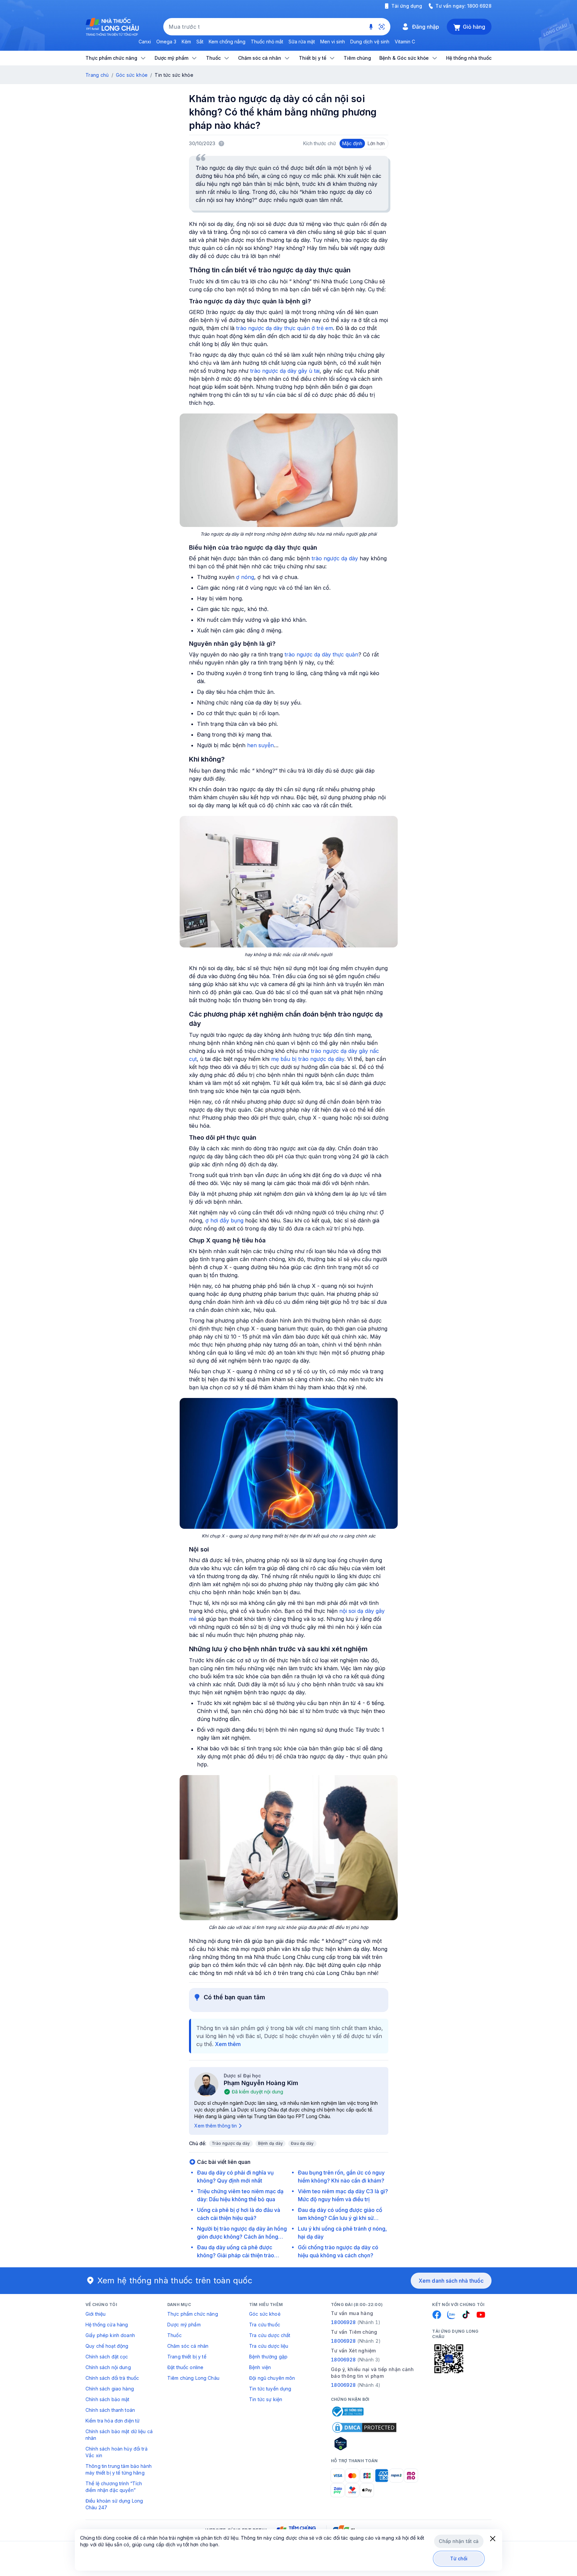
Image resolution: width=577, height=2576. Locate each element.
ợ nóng (245, 577)
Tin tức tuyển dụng (270, 2389)
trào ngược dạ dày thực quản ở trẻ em (284, 328)
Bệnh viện (260, 2367)
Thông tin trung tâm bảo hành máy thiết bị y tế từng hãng (119, 2469)
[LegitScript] (364, 2444)
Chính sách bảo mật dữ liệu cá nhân (119, 2435)
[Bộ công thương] (347, 2411)
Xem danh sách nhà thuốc (451, 2281)
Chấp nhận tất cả (459, 2541)
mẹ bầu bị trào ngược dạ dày (308, 1059)
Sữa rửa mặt (302, 42)
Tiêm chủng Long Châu (193, 2378)
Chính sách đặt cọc (107, 2357)
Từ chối (459, 2558)
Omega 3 (166, 42)
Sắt (200, 42)
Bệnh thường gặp (268, 2357)
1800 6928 (479, 6)
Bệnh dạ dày (271, 2143)
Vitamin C (405, 42)
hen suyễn (260, 745)
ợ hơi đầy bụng (224, 1220)
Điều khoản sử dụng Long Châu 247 (114, 2504)
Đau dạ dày (302, 2143)
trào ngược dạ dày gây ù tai (285, 371)
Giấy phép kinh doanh (110, 2335)
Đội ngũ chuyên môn (272, 2378)
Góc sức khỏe (132, 75)
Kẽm (186, 42)
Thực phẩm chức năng (193, 2314)
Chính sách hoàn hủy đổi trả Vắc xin (117, 2452)
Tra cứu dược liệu (269, 2346)
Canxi (145, 42)
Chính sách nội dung (108, 2367)
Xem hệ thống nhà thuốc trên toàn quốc (175, 2280)
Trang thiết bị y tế (187, 2357)
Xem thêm (228, 2044)
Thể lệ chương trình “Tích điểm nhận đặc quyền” (114, 2487)
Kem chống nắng (227, 42)
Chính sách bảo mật (108, 2399)
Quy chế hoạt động (107, 2346)
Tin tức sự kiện (266, 2399)
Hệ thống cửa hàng (107, 2325)
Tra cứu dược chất (270, 2335)
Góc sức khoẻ (265, 2314)
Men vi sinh (333, 42)
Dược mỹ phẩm (184, 2325)
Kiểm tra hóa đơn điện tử (113, 2421)
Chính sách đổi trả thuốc (112, 2378)
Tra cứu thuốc (265, 2325)
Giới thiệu (95, 2314)
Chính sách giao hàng (110, 2389)
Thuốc (174, 2335)
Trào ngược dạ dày (231, 2143)
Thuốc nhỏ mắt (267, 42)
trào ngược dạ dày (335, 558)
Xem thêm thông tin (216, 2126)
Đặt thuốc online (185, 2367)
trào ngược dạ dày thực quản (321, 654)
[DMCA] (364, 2427)
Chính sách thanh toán (110, 2410)
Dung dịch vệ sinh (370, 42)
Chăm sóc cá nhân (188, 2346)
